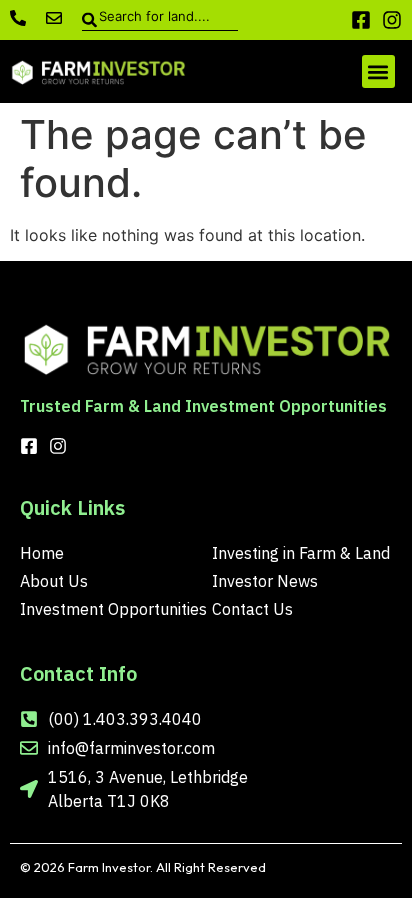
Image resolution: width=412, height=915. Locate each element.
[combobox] (160, 19)
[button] (378, 71)
